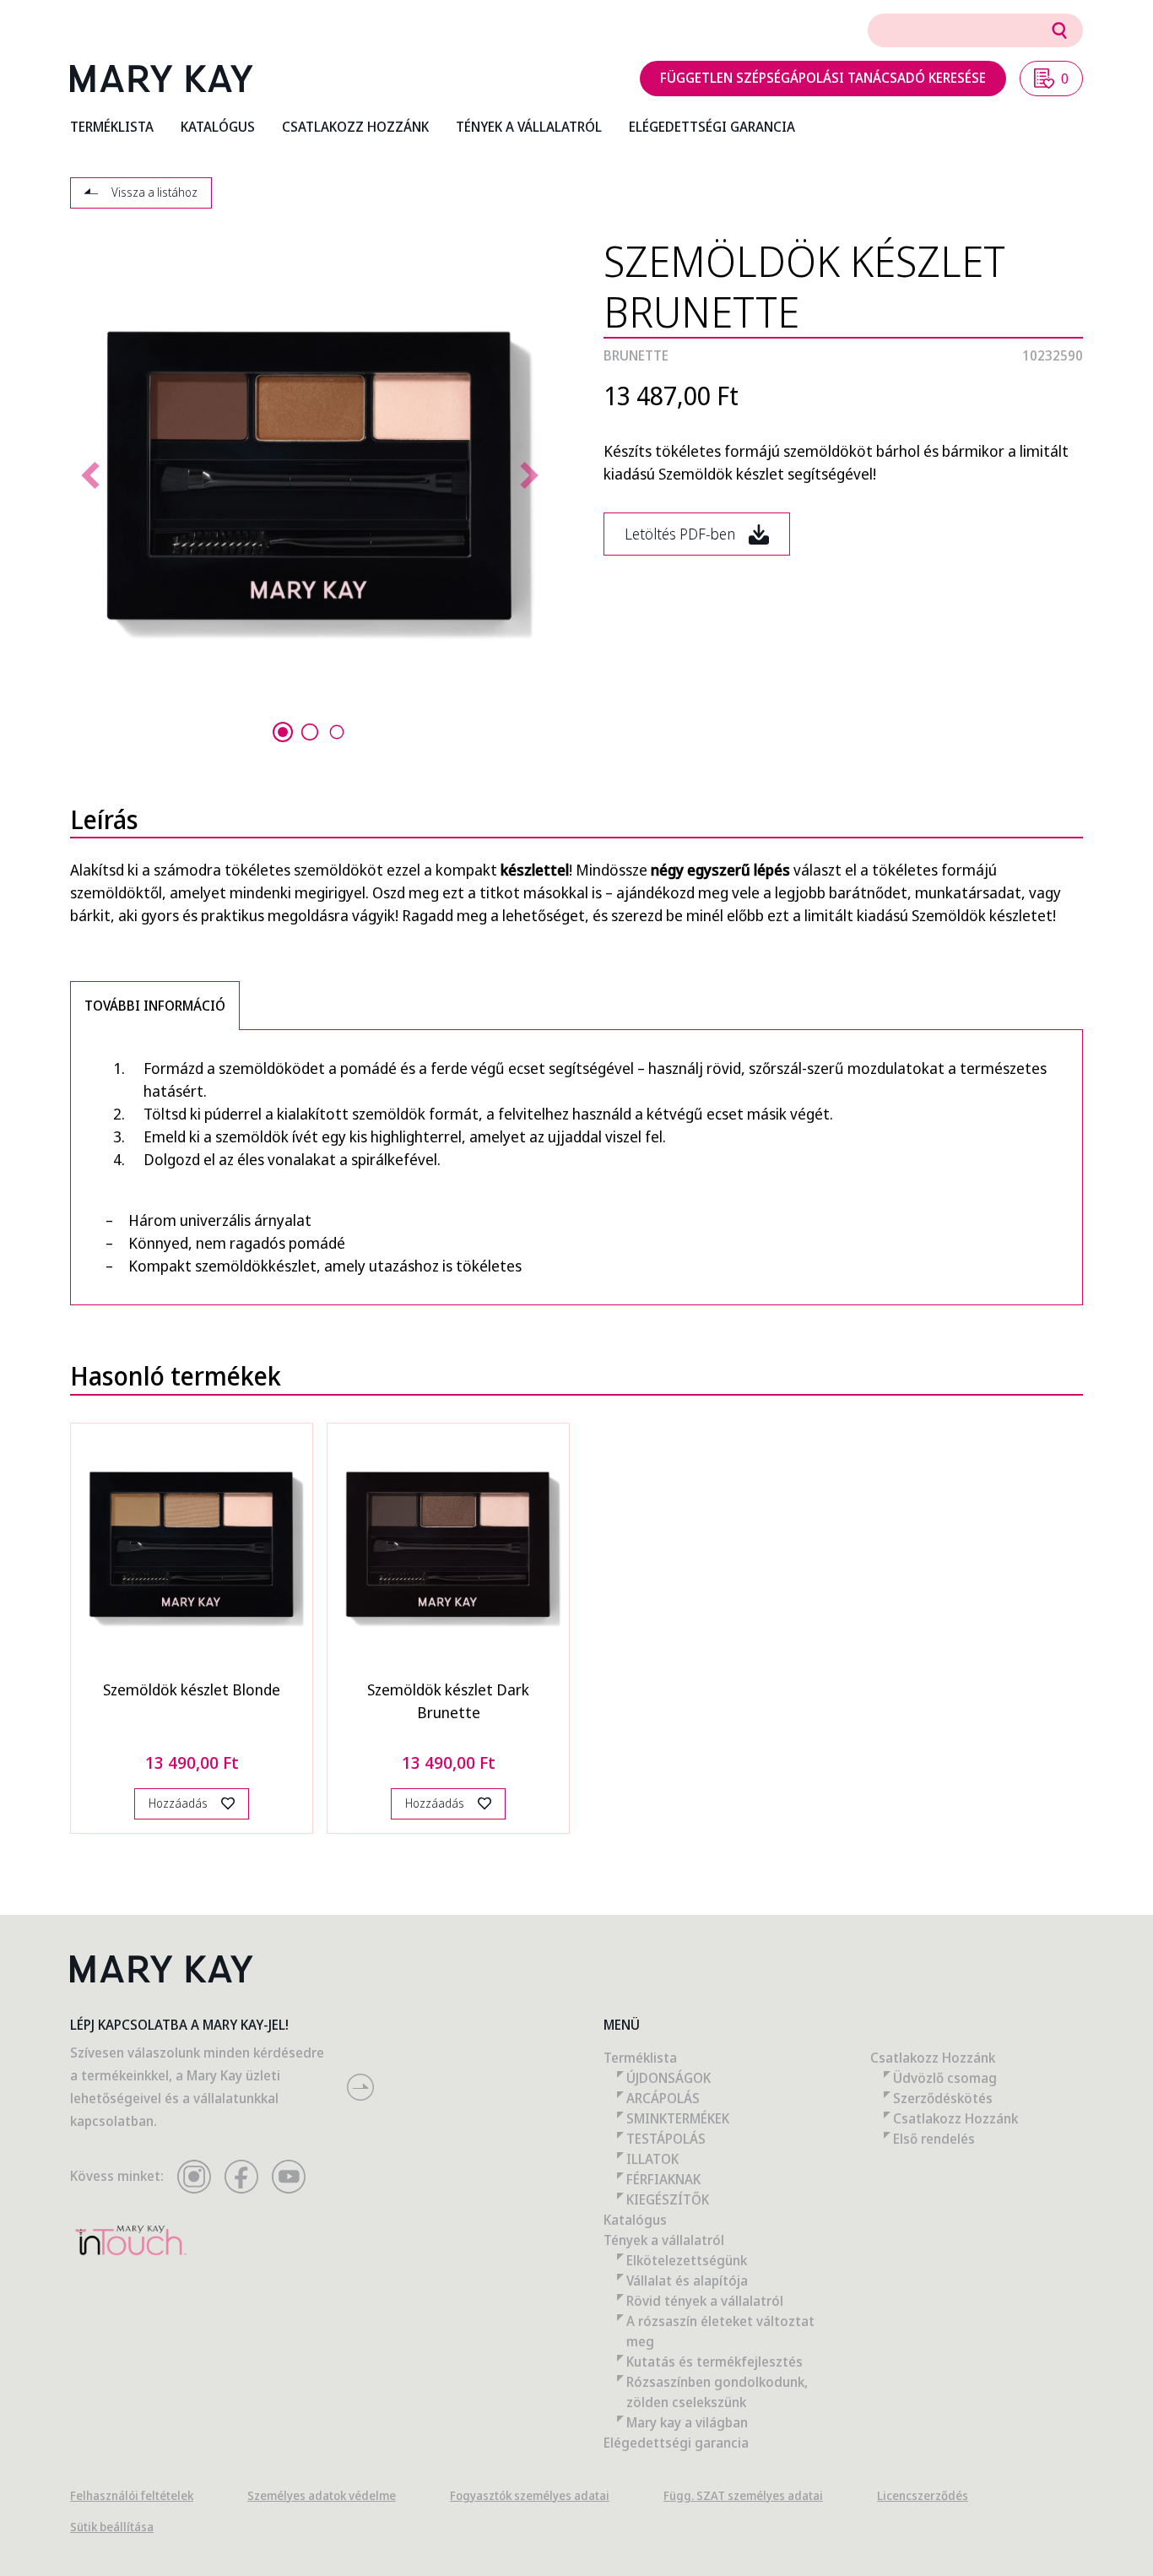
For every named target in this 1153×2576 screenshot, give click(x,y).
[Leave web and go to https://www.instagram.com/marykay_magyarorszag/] (194, 2177)
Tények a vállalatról (664, 2240)
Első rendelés (934, 2139)
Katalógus (635, 2220)
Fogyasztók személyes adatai (530, 2495)
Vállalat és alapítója (687, 2280)
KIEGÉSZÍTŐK (668, 2199)
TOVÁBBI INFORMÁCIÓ (155, 1006)
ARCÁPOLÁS (663, 2098)
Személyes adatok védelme (322, 2495)
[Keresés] (1059, 30)
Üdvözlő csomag (945, 2078)
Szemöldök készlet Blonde (192, 1689)
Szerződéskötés (943, 2098)
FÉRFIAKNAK (663, 2179)
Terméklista (640, 2058)
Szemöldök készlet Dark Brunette (448, 1701)
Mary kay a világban (687, 2422)
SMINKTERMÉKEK (678, 2118)
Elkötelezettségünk (687, 2260)
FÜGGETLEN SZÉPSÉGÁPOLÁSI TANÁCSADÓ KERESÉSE (823, 78)
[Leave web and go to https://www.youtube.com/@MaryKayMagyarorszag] (289, 2177)
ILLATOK (652, 2159)
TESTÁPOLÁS (666, 2139)
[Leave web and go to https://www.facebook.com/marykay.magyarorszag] (241, 2177)
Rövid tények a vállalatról (705, 2301)
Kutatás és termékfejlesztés (715, 2362)
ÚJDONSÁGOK (669, 2078)
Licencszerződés (923, 2495)
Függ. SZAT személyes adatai (743, 2495)
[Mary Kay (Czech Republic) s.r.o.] (162, 79)
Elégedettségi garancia (676, 2443)
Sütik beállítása (112, 2527)
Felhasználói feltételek (132, 2495)
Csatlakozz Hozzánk (933, 2058)
